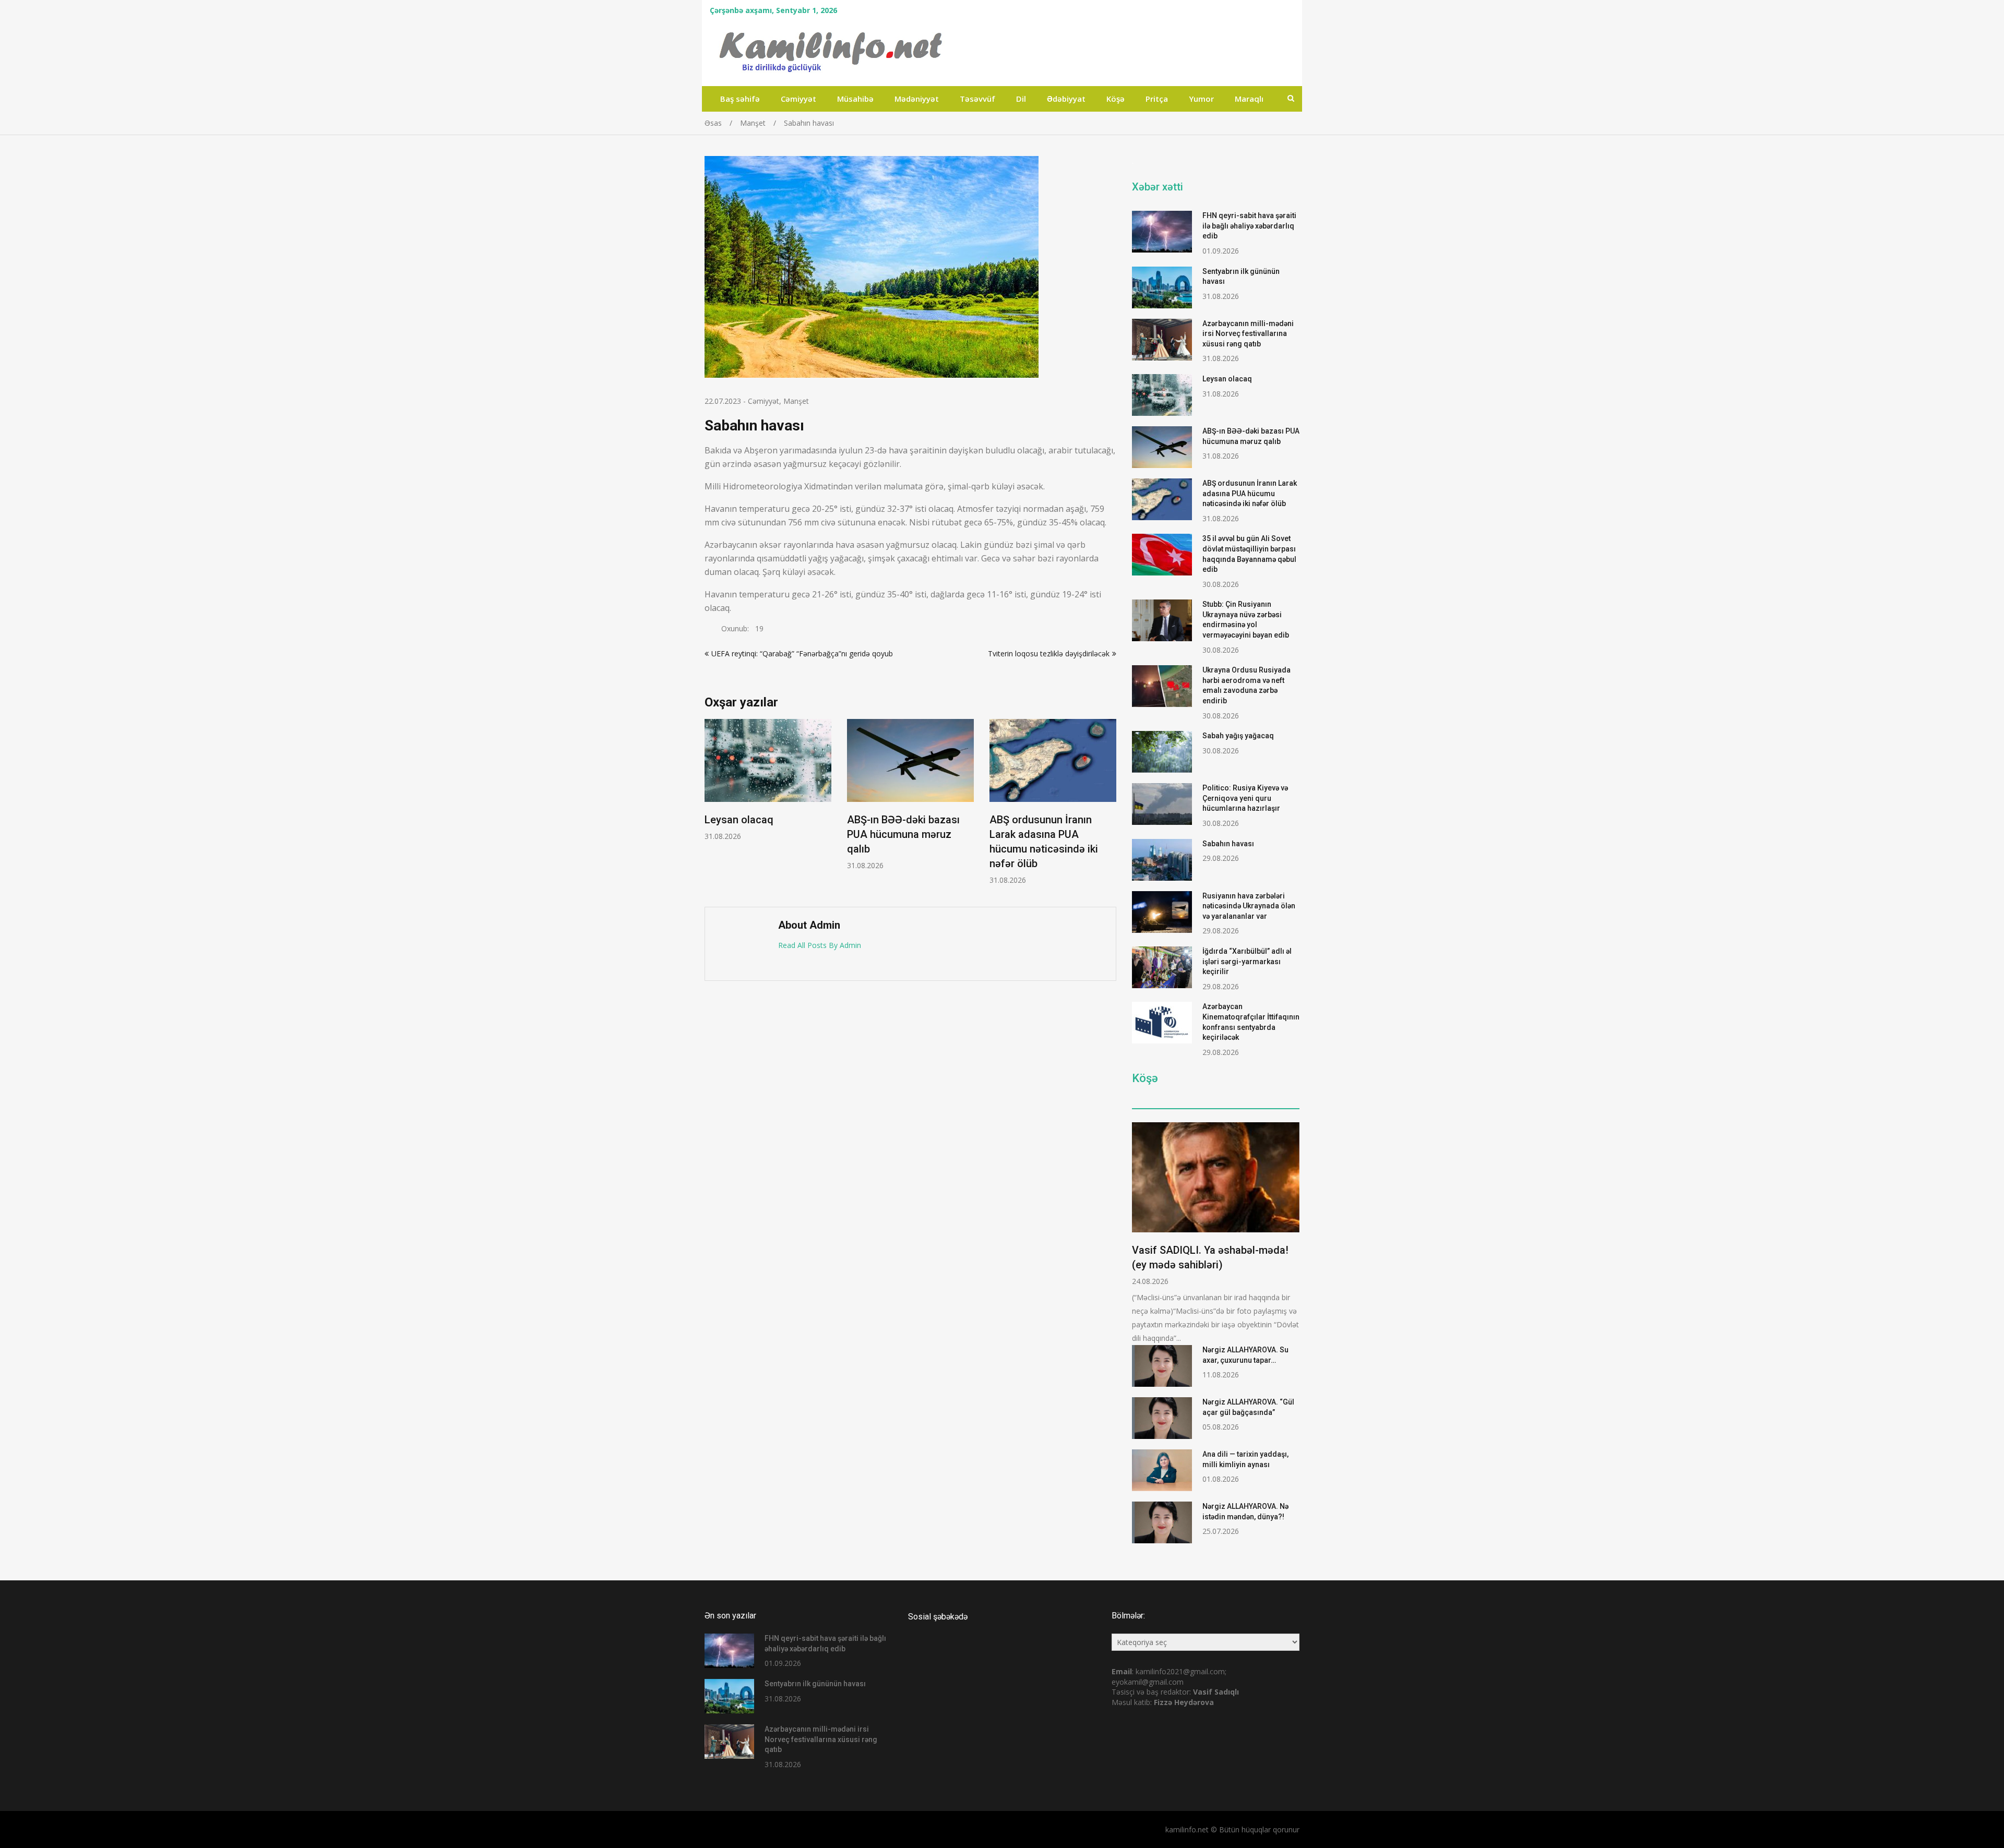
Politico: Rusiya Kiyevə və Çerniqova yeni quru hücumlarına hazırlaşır (1245, 798)
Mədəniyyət (917, 99)
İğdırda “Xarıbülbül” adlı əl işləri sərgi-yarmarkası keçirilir (1247, 961)
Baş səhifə (740, 99)
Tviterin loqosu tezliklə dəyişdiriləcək (1049, 653)
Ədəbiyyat (1066, 99)
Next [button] (1110, 807)
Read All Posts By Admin (820, 945)
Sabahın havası (1228, 844)
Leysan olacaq (739, 820)
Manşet (796, 401)
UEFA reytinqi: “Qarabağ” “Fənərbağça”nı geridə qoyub (802, 653)
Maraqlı (1249, 99)
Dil (1021, 99)
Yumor (1201, 99)
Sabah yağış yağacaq (1238, 736)
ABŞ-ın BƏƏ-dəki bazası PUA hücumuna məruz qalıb (903, 835)
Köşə (1116, 99)
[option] (768, 780)
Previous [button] (711, 807)
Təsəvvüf (977, 99)
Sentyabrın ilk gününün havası (815, 1684)
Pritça (1157, 99)
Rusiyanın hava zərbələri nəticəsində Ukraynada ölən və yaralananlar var (1249, 906)
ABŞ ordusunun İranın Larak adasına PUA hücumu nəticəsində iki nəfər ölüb (1250, 493)
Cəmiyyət (798, 99)
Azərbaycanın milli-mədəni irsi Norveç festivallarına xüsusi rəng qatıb (1248, 334)
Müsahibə (855, 99)
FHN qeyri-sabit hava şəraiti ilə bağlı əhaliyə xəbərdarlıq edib (1249, 226)
